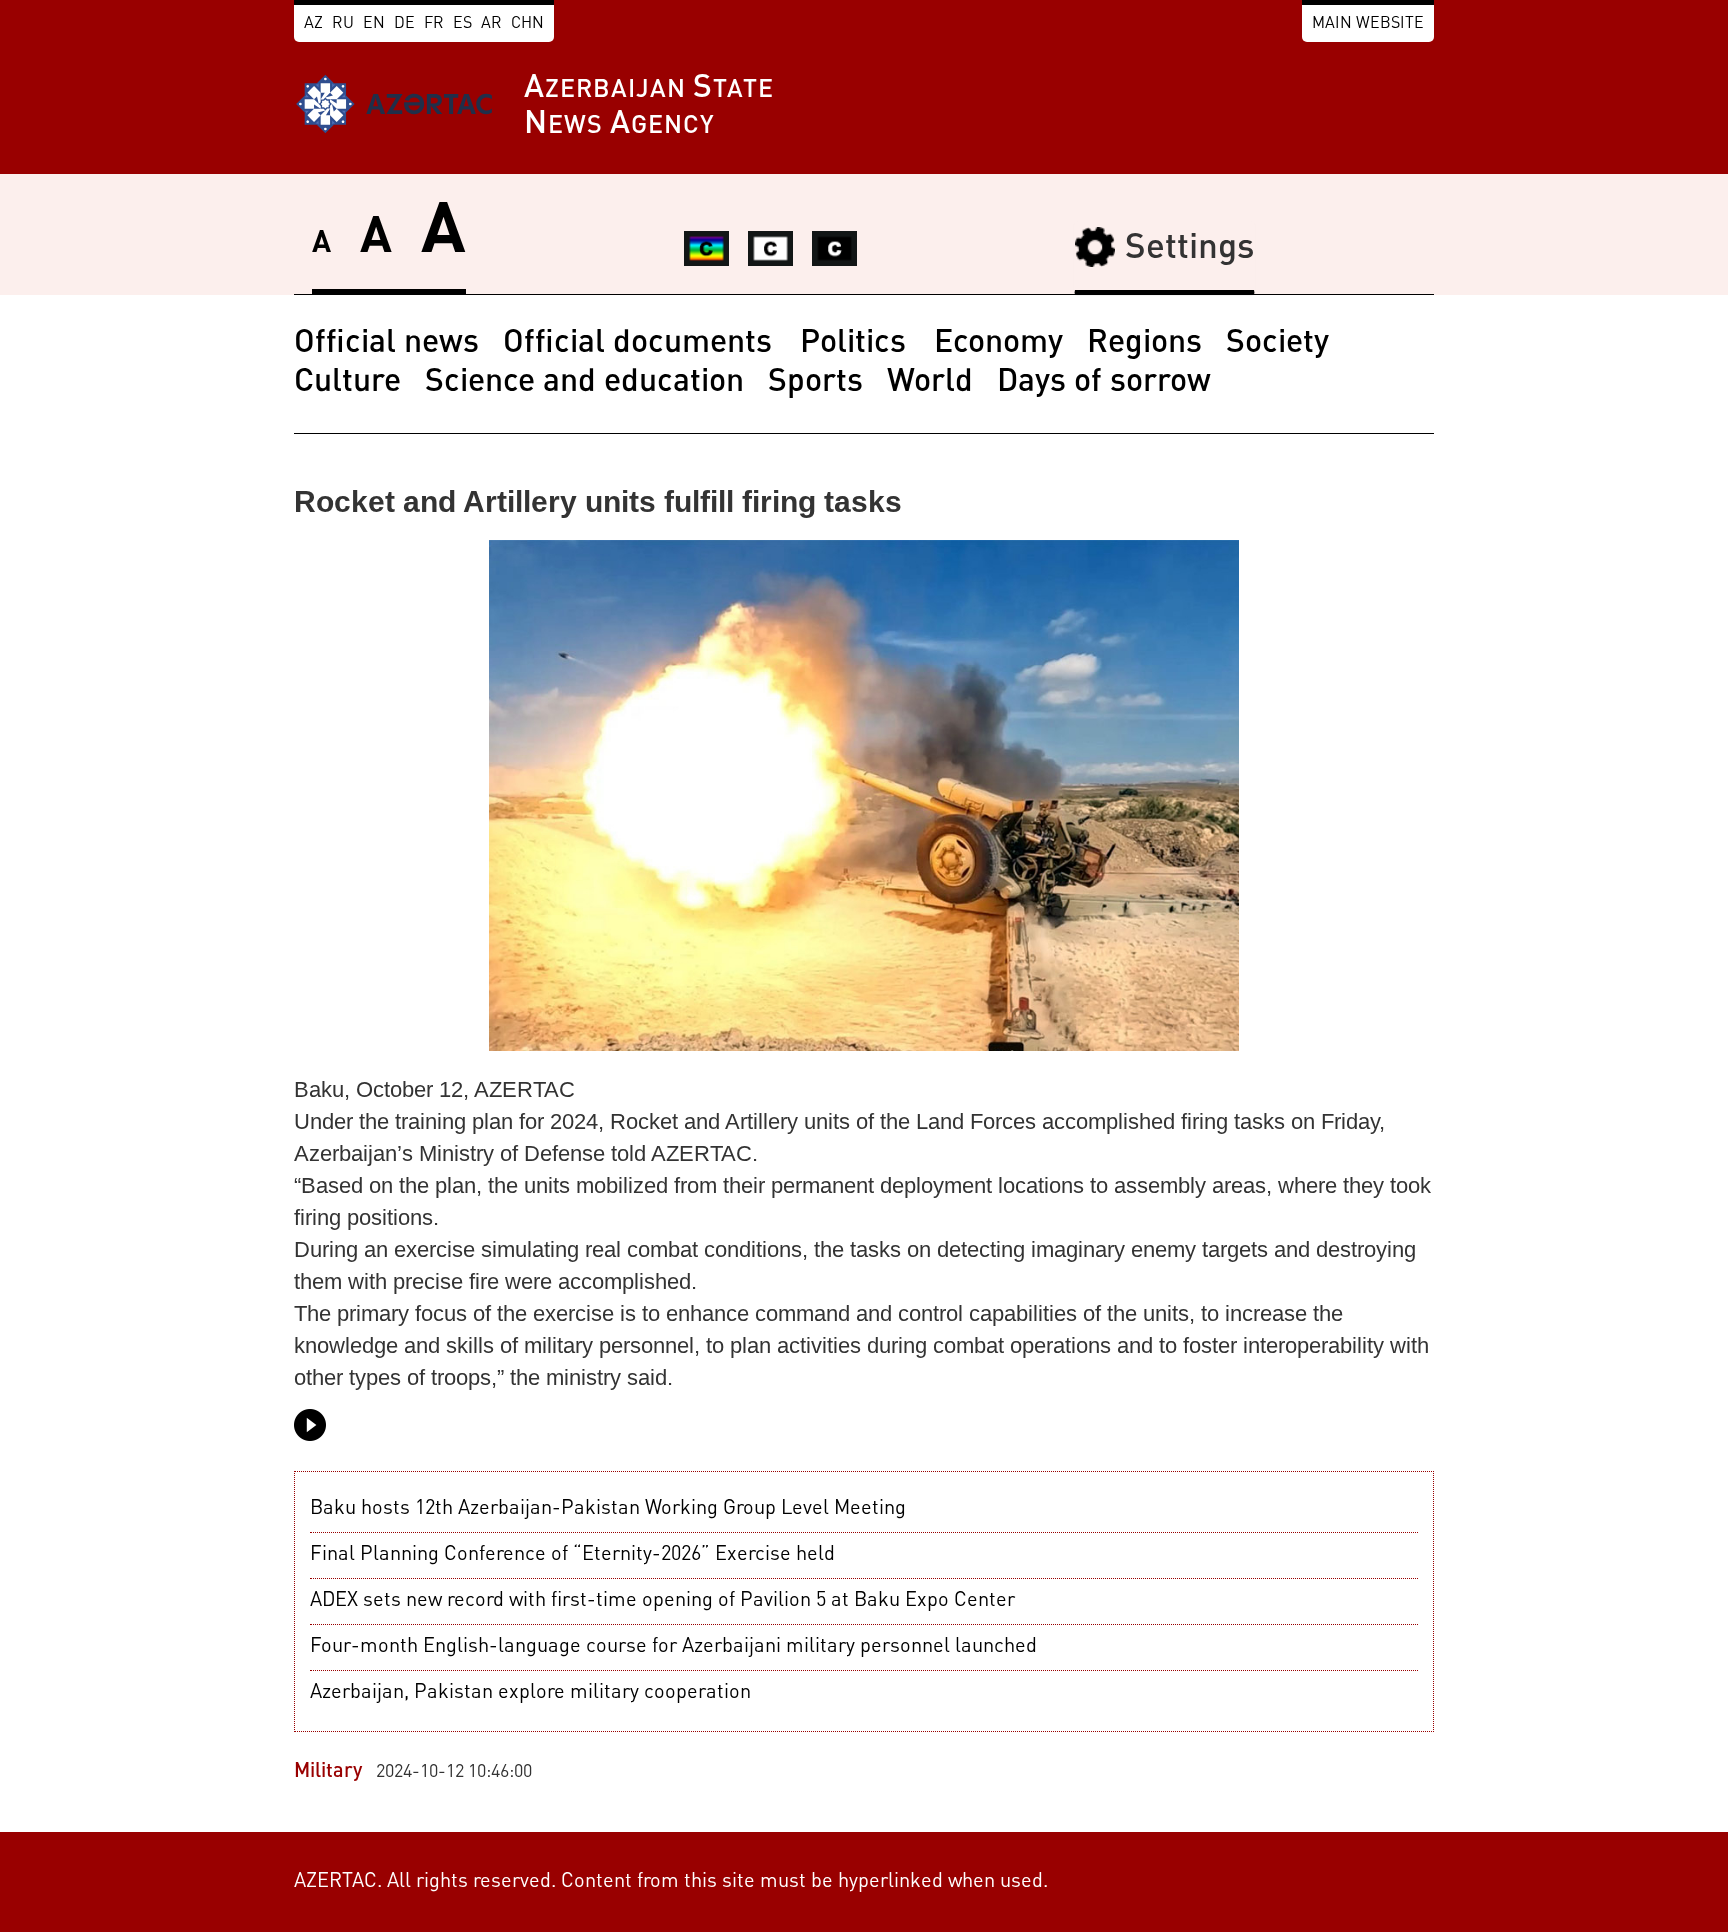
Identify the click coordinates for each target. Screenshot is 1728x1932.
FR (434, 24)
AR (491, 24)
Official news (386, 344)
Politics (857, 344)
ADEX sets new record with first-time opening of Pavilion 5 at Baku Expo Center (662, 1601)
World (930, 383)
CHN (527, 24)
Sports (815, 383)
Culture (347, 383)
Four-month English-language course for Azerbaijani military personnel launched (673, 1647)
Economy (998, 344)
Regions (1144, 344)
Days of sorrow (1104, 383)
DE (404, 24)
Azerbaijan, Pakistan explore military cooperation (530, 1693)
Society (1277, 344)
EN (374, 24)
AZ (313, 24)
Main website (1368, 24)
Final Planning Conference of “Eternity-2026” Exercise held (572, 1555)
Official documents (641, 344)
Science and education (584, 383)
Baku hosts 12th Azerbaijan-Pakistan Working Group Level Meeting (608, 1509)
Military (328, 1772)
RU (343, 24)
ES (462, 24)
